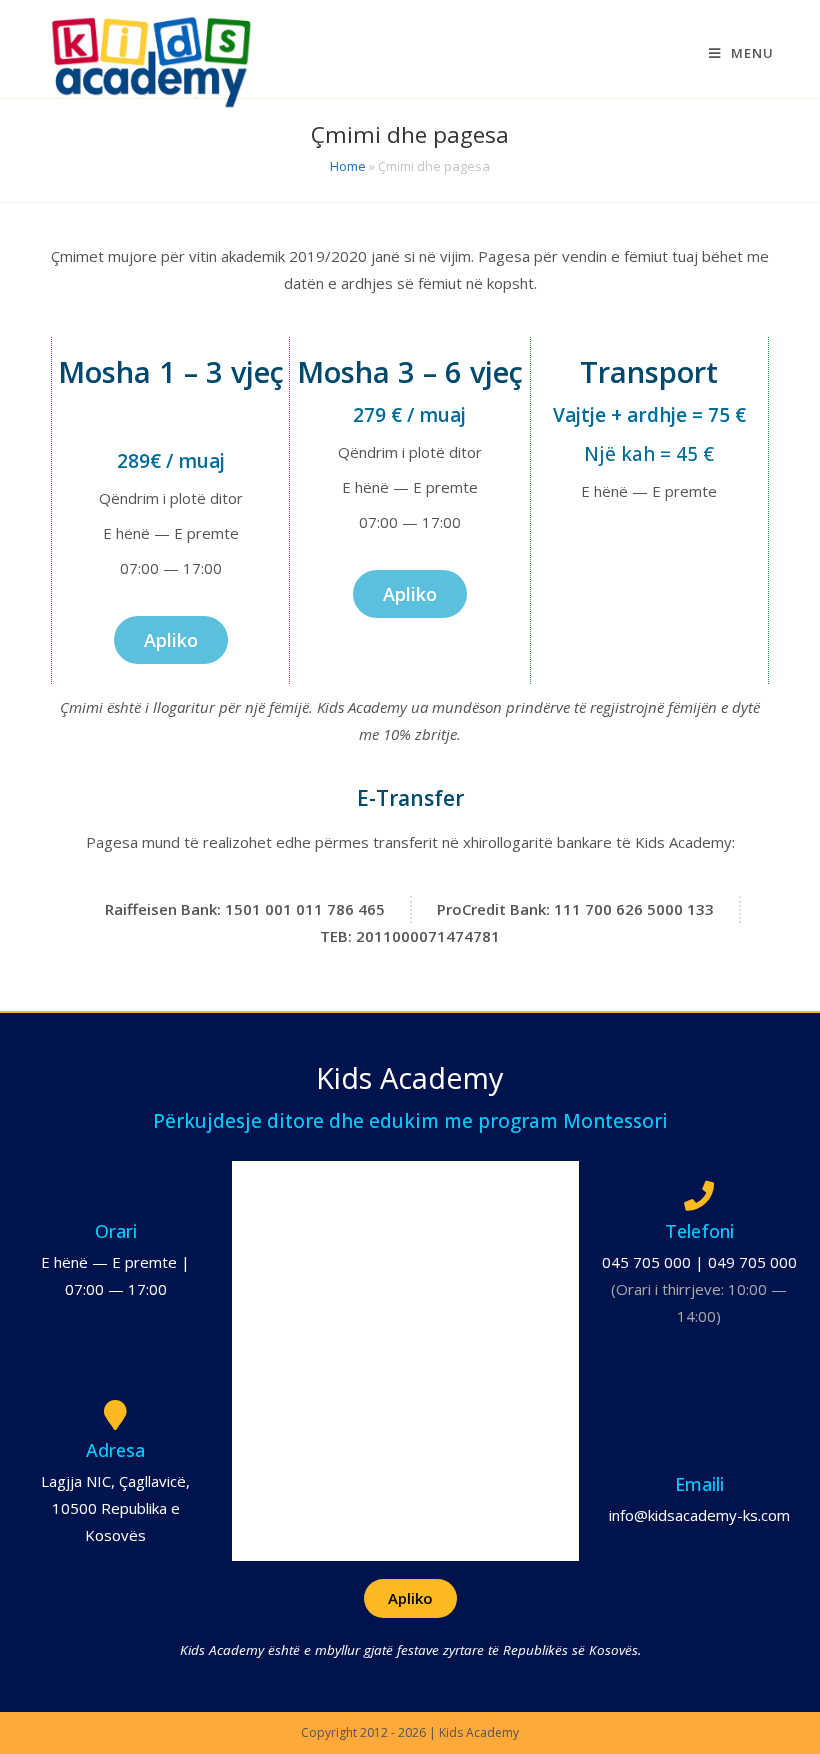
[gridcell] (170, 437)
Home (348, 166)
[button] (171, 640)
